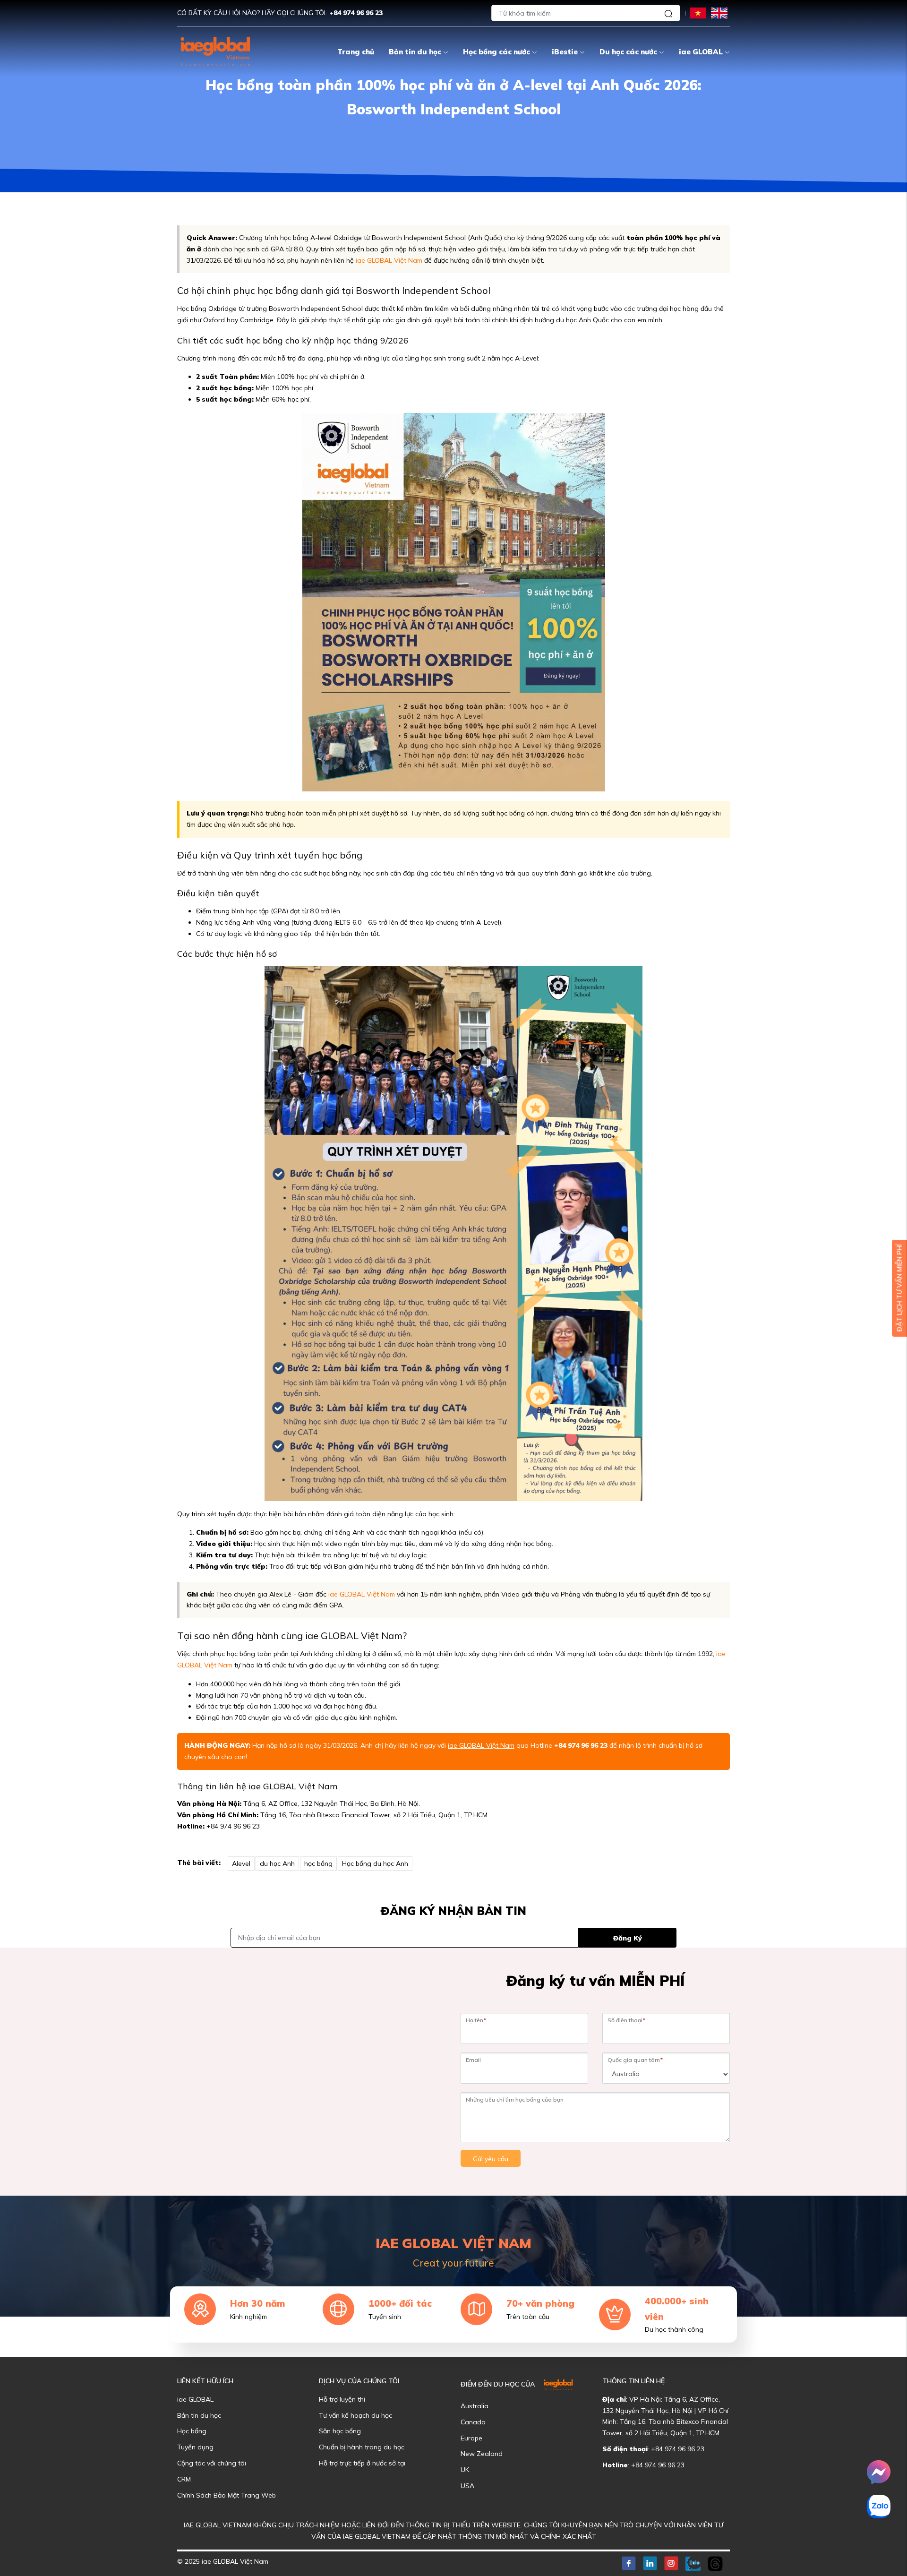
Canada (473, 2422)
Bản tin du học (415, 52)
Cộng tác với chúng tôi (212, 2463)
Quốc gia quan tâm (635, 2060)
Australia (475, 2406)
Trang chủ (356, 52)
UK (465, 2470)
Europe (471, 2438)
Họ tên (476, 2020)
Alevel (241, 1863)
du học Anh (277, 1863)
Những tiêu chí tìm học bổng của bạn (515, 2099)
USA (467, 2486)
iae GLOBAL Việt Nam (389, 260)
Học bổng (192, 2431)
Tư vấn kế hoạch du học (355, 2415)
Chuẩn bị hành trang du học (362, 2447)
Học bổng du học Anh (375, 1863)
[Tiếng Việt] (698, 13)
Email (473, 2060)
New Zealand (482, 2454)
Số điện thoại (626, 2020)
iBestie (565, 52)
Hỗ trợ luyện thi (342, 2399)
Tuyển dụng (195, 2447)
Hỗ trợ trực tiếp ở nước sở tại (362, 2463)
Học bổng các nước (496, 52)
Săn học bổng (340, 2431)
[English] (719, 13)
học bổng (318, 1863)
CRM (184, 2479)
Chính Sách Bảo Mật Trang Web (227, 2495)
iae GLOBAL (701, 52)
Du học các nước (628, 52)
